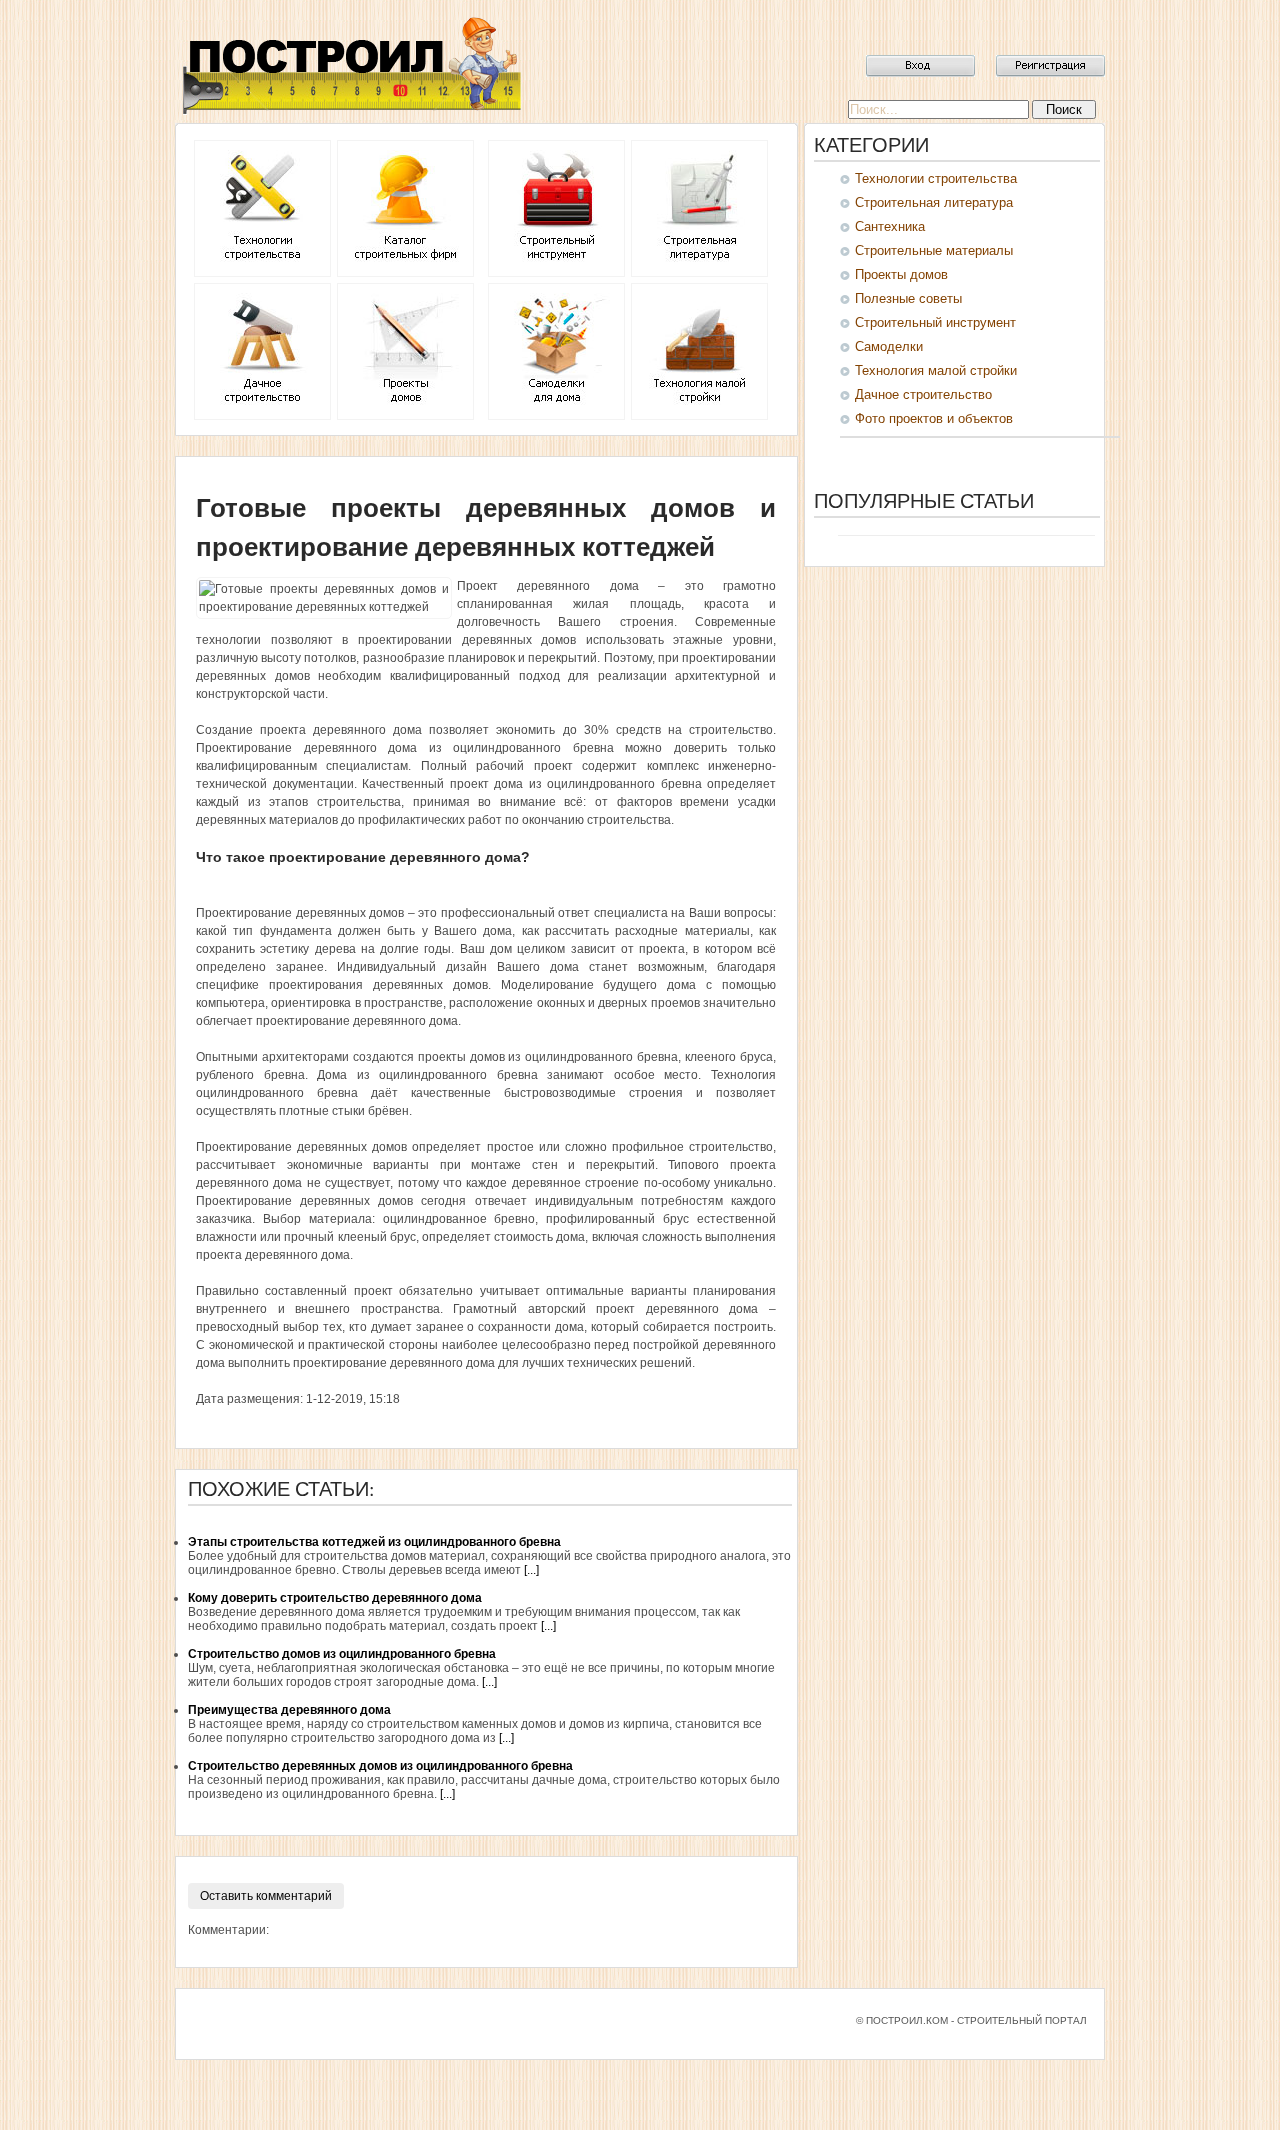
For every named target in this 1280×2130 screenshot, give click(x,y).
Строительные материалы (934, 250)
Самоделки (889, 346)
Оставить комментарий (266, 1896)
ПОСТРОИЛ (350, 65)
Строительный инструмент (935, 322)
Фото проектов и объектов (934, 418)
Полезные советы (908, 298)
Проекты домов (901, 274)
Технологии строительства (936, 178)
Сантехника (890, 226)
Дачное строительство (923, 394)
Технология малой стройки (936, 370)
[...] (531, 1570)
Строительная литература (934, 202)
